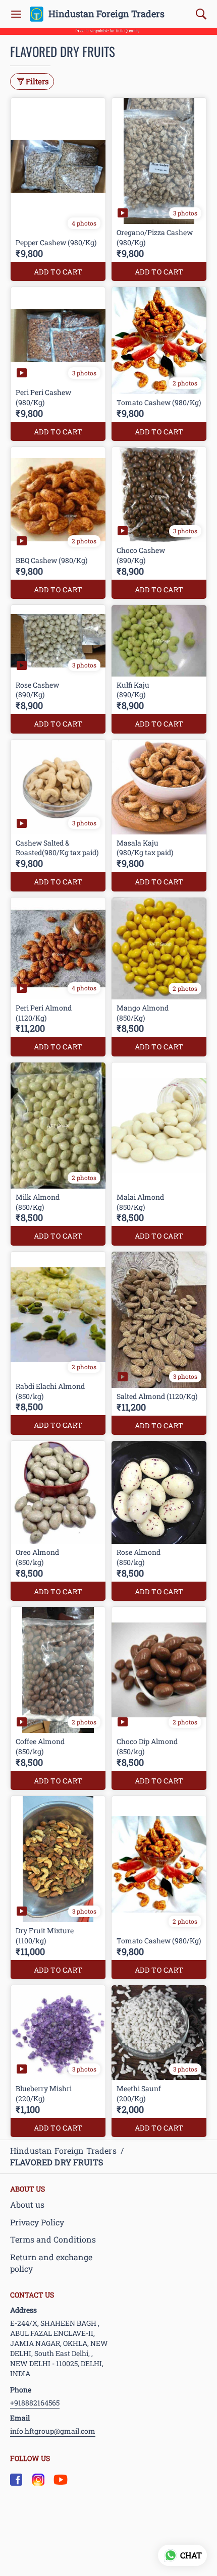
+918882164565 (35, 2403)
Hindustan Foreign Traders (106, 14)
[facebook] (16, 2480)
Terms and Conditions (53, 2239)
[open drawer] (16, 14)
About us (27, 2204)
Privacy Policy (37, 2222)
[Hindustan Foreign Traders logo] (37, 14)
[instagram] (38, 2480)
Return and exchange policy (51, 2263)
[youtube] (61, 2480)
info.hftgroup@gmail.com (53, 2431)
